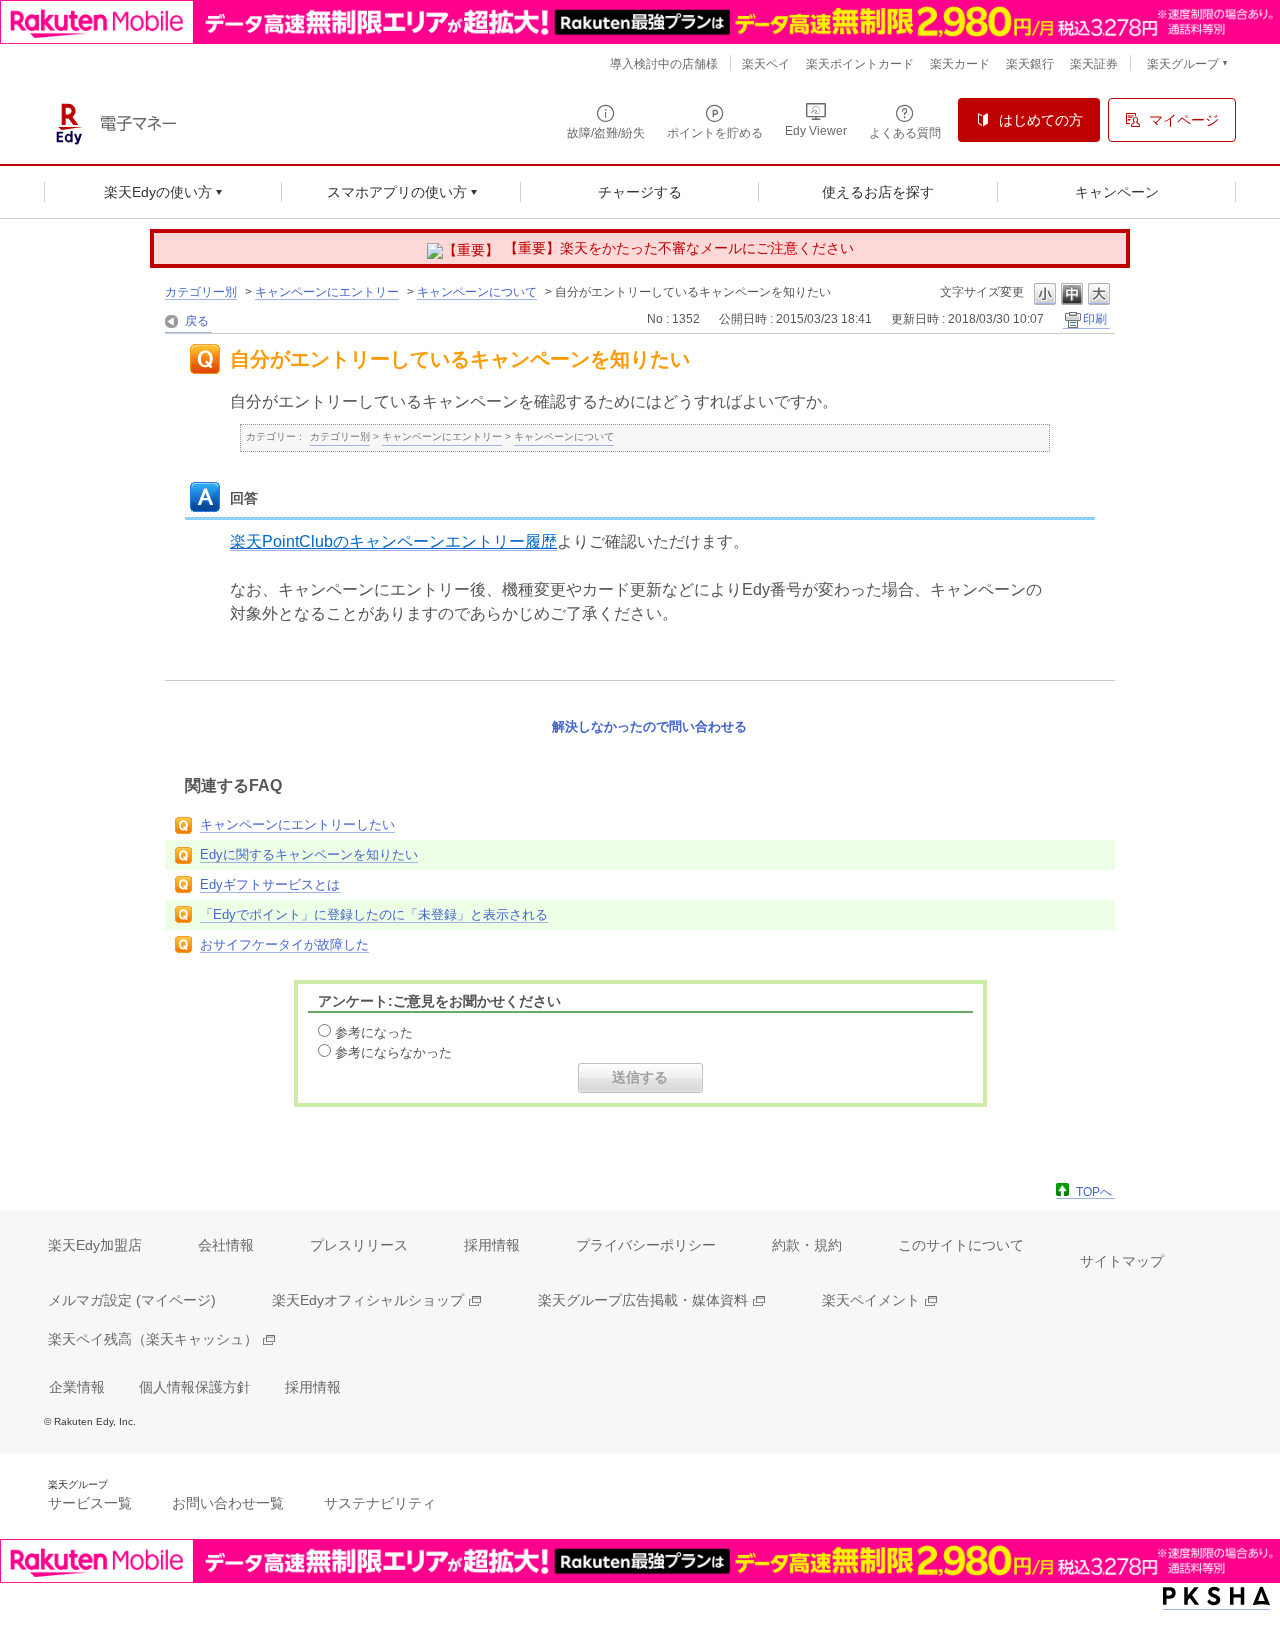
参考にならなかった (393, 1052)
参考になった (374, 1032)
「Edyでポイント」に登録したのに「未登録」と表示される (374, 914)
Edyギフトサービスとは (270, 884)
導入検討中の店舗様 (664, 64)
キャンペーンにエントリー (327, 292)
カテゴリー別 (201, 292)
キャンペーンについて (477, 292)
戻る (197, 321)
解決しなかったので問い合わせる (649, 726)
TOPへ (1094, 1192)
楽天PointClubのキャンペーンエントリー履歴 (393, 541)
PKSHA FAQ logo (1216, 1596)
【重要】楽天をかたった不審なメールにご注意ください (679, 248)
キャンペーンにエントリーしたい (297, 824)
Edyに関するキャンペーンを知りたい (309, 854)
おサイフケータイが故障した (284, 944)
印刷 (1095, 319)
